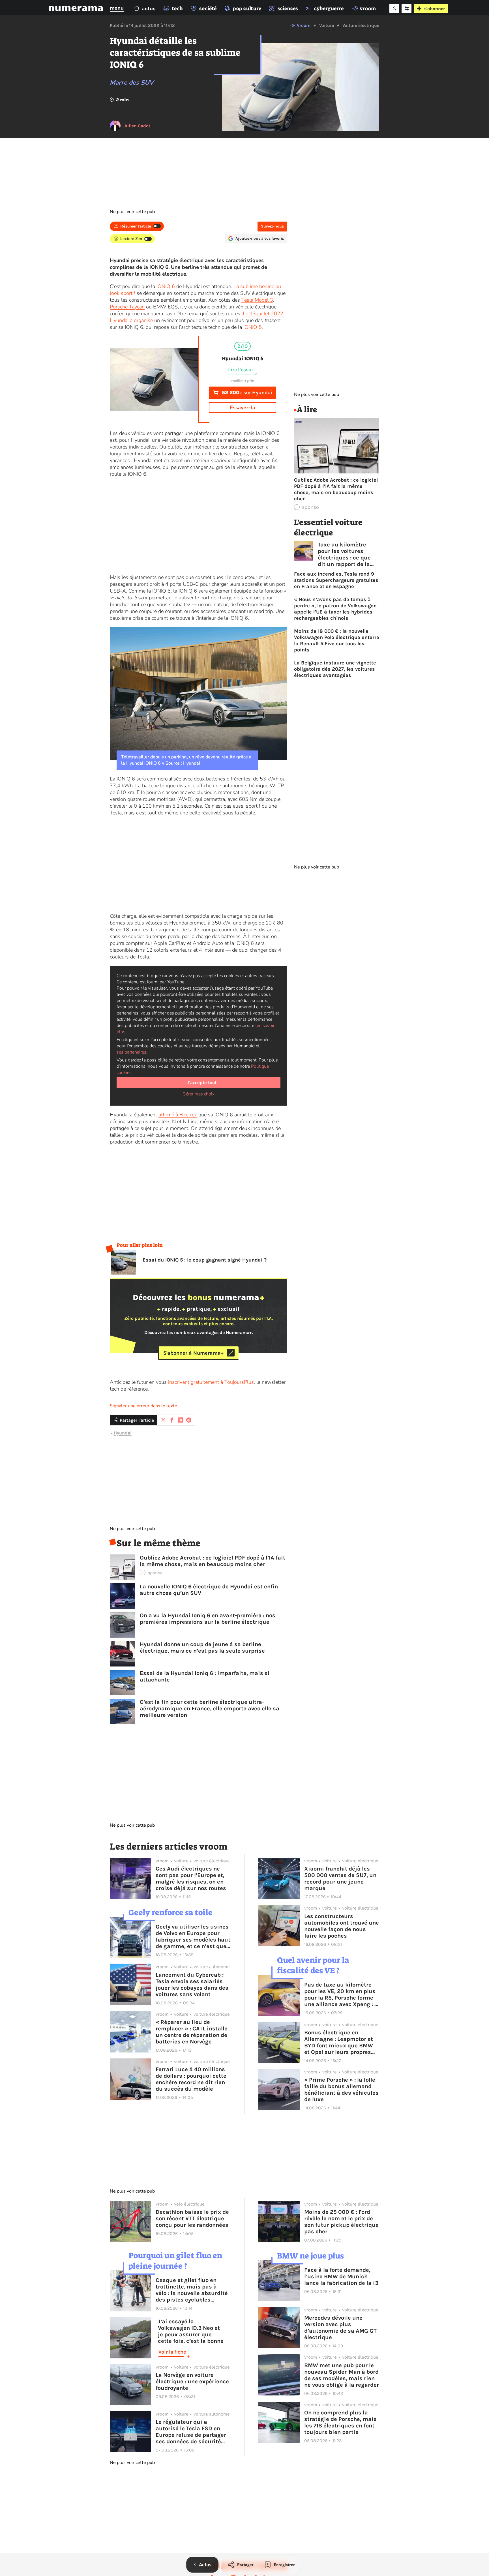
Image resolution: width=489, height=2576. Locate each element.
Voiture (327, 25)
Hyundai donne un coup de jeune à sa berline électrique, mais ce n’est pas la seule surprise (202, 1648)
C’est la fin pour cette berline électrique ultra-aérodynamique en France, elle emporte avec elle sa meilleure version (210, 1709)
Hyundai (123, 1433)
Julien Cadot (137, 126)
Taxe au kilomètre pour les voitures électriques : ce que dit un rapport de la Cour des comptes (344, 554)
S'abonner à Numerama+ (193, 1353)
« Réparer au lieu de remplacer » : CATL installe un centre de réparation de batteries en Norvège (192, 2032)
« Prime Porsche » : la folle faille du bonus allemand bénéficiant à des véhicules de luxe (341, 2090)
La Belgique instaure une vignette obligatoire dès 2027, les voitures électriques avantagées (335, 669)
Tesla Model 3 (257, 300)
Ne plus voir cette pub (132, 212)
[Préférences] (407, 8)
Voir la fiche (172, 2352)
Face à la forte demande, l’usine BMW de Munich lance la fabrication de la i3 (341, 2276)
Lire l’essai (241, 370)
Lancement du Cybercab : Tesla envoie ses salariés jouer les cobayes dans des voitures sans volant (192, 1985)
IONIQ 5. (253, 327)
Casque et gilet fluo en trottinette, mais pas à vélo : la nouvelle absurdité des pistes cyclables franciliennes (192, 2290)
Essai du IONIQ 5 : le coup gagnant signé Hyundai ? (205, 1260)
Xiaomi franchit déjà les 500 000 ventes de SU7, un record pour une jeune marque (340, 1878)
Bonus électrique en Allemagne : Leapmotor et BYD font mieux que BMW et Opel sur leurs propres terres (339, 2042)
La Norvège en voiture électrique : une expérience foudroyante (192, 2381)
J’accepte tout (202, 1083)
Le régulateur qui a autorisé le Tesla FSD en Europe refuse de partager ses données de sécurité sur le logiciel (191, 2432)
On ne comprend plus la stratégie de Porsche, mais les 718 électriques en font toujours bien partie (340, 2422)
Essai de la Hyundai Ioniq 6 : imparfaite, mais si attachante (205, 1676)
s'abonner (435, 9)
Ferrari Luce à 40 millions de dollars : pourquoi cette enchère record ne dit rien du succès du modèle (191, 2079)
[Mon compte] (394, 8)
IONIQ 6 (166, 286)
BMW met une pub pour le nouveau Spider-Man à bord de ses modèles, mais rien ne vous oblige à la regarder (342, 2375)
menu (117, 8)
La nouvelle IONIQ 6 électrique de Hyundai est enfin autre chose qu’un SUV (209, 1590)
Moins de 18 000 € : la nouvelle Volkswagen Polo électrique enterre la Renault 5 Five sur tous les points (337, 640)
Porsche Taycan (127, 307)
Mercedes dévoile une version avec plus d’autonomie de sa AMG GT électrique (340, 2328)
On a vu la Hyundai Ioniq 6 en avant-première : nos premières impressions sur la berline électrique (208, 1619)
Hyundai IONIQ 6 (243, 359)
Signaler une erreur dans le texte (143, 1406)
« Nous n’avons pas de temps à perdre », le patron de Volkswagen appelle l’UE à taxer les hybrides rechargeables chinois (335, 609)
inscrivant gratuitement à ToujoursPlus (211, 1382)
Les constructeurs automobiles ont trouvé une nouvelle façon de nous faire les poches (342, 1926)
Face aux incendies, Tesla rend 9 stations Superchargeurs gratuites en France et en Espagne (336, 580)
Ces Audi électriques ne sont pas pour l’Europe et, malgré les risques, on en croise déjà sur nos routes (191, 1878)
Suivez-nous (272, 226)
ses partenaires (131, 1052)
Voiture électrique (361, 25)
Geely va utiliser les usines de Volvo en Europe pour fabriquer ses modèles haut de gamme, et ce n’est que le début (193, 1936)
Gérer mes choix (199, 1094)
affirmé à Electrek (178, 1115)
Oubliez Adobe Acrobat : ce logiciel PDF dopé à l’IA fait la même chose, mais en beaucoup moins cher (213, 1561)
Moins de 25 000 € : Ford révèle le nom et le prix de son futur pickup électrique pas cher (341, 2222)
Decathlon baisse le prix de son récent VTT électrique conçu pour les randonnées (192, 2218)
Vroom (304, 25)
